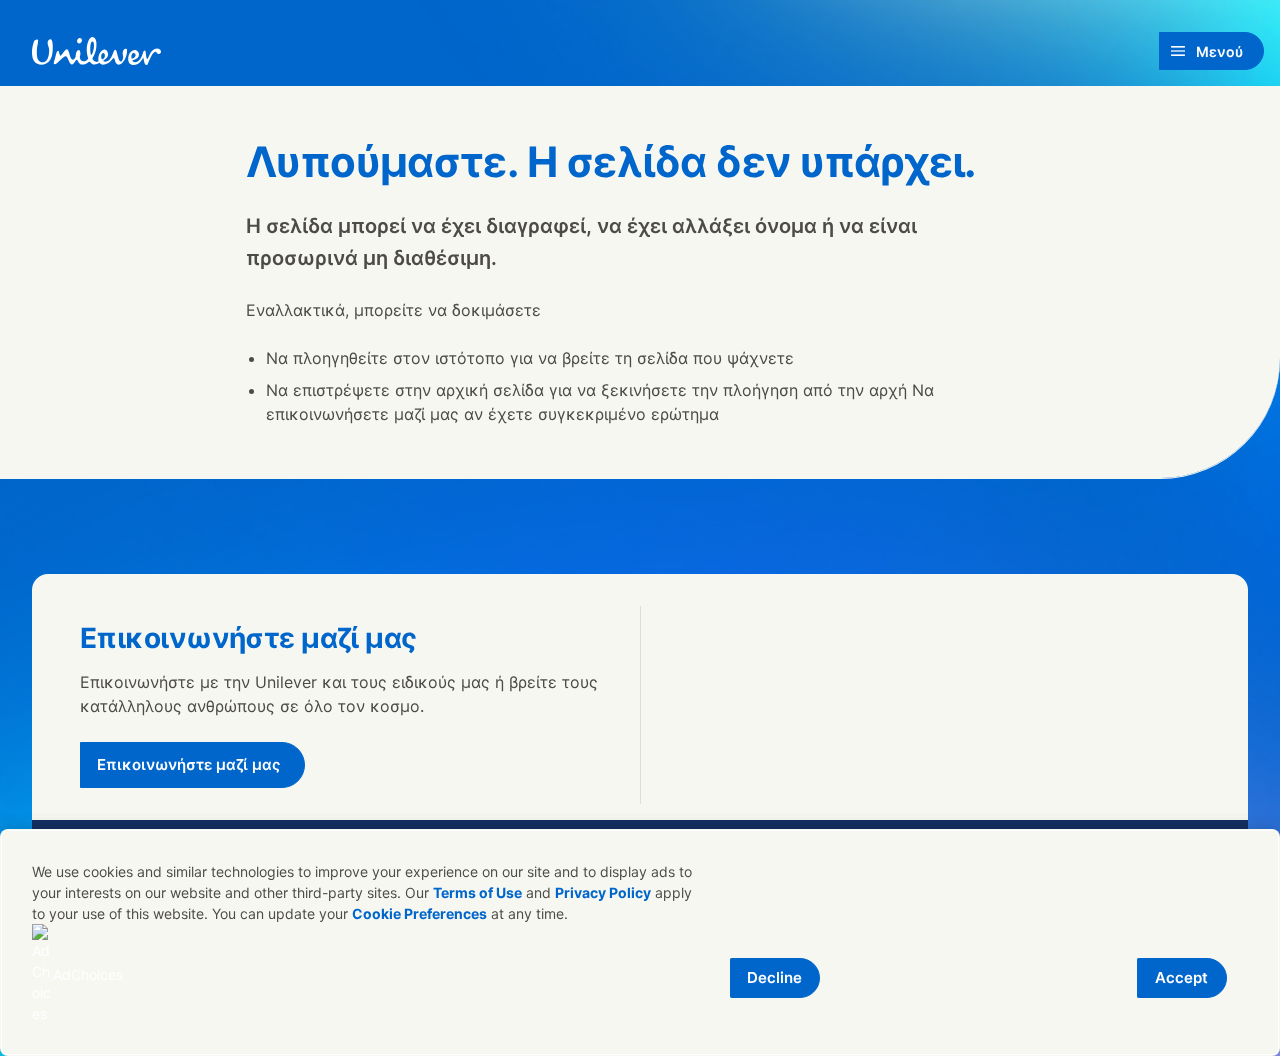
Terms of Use (477, 892)
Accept (1181, 977)
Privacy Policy (603, 892)
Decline (774, 977)
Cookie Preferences (419, 913)
